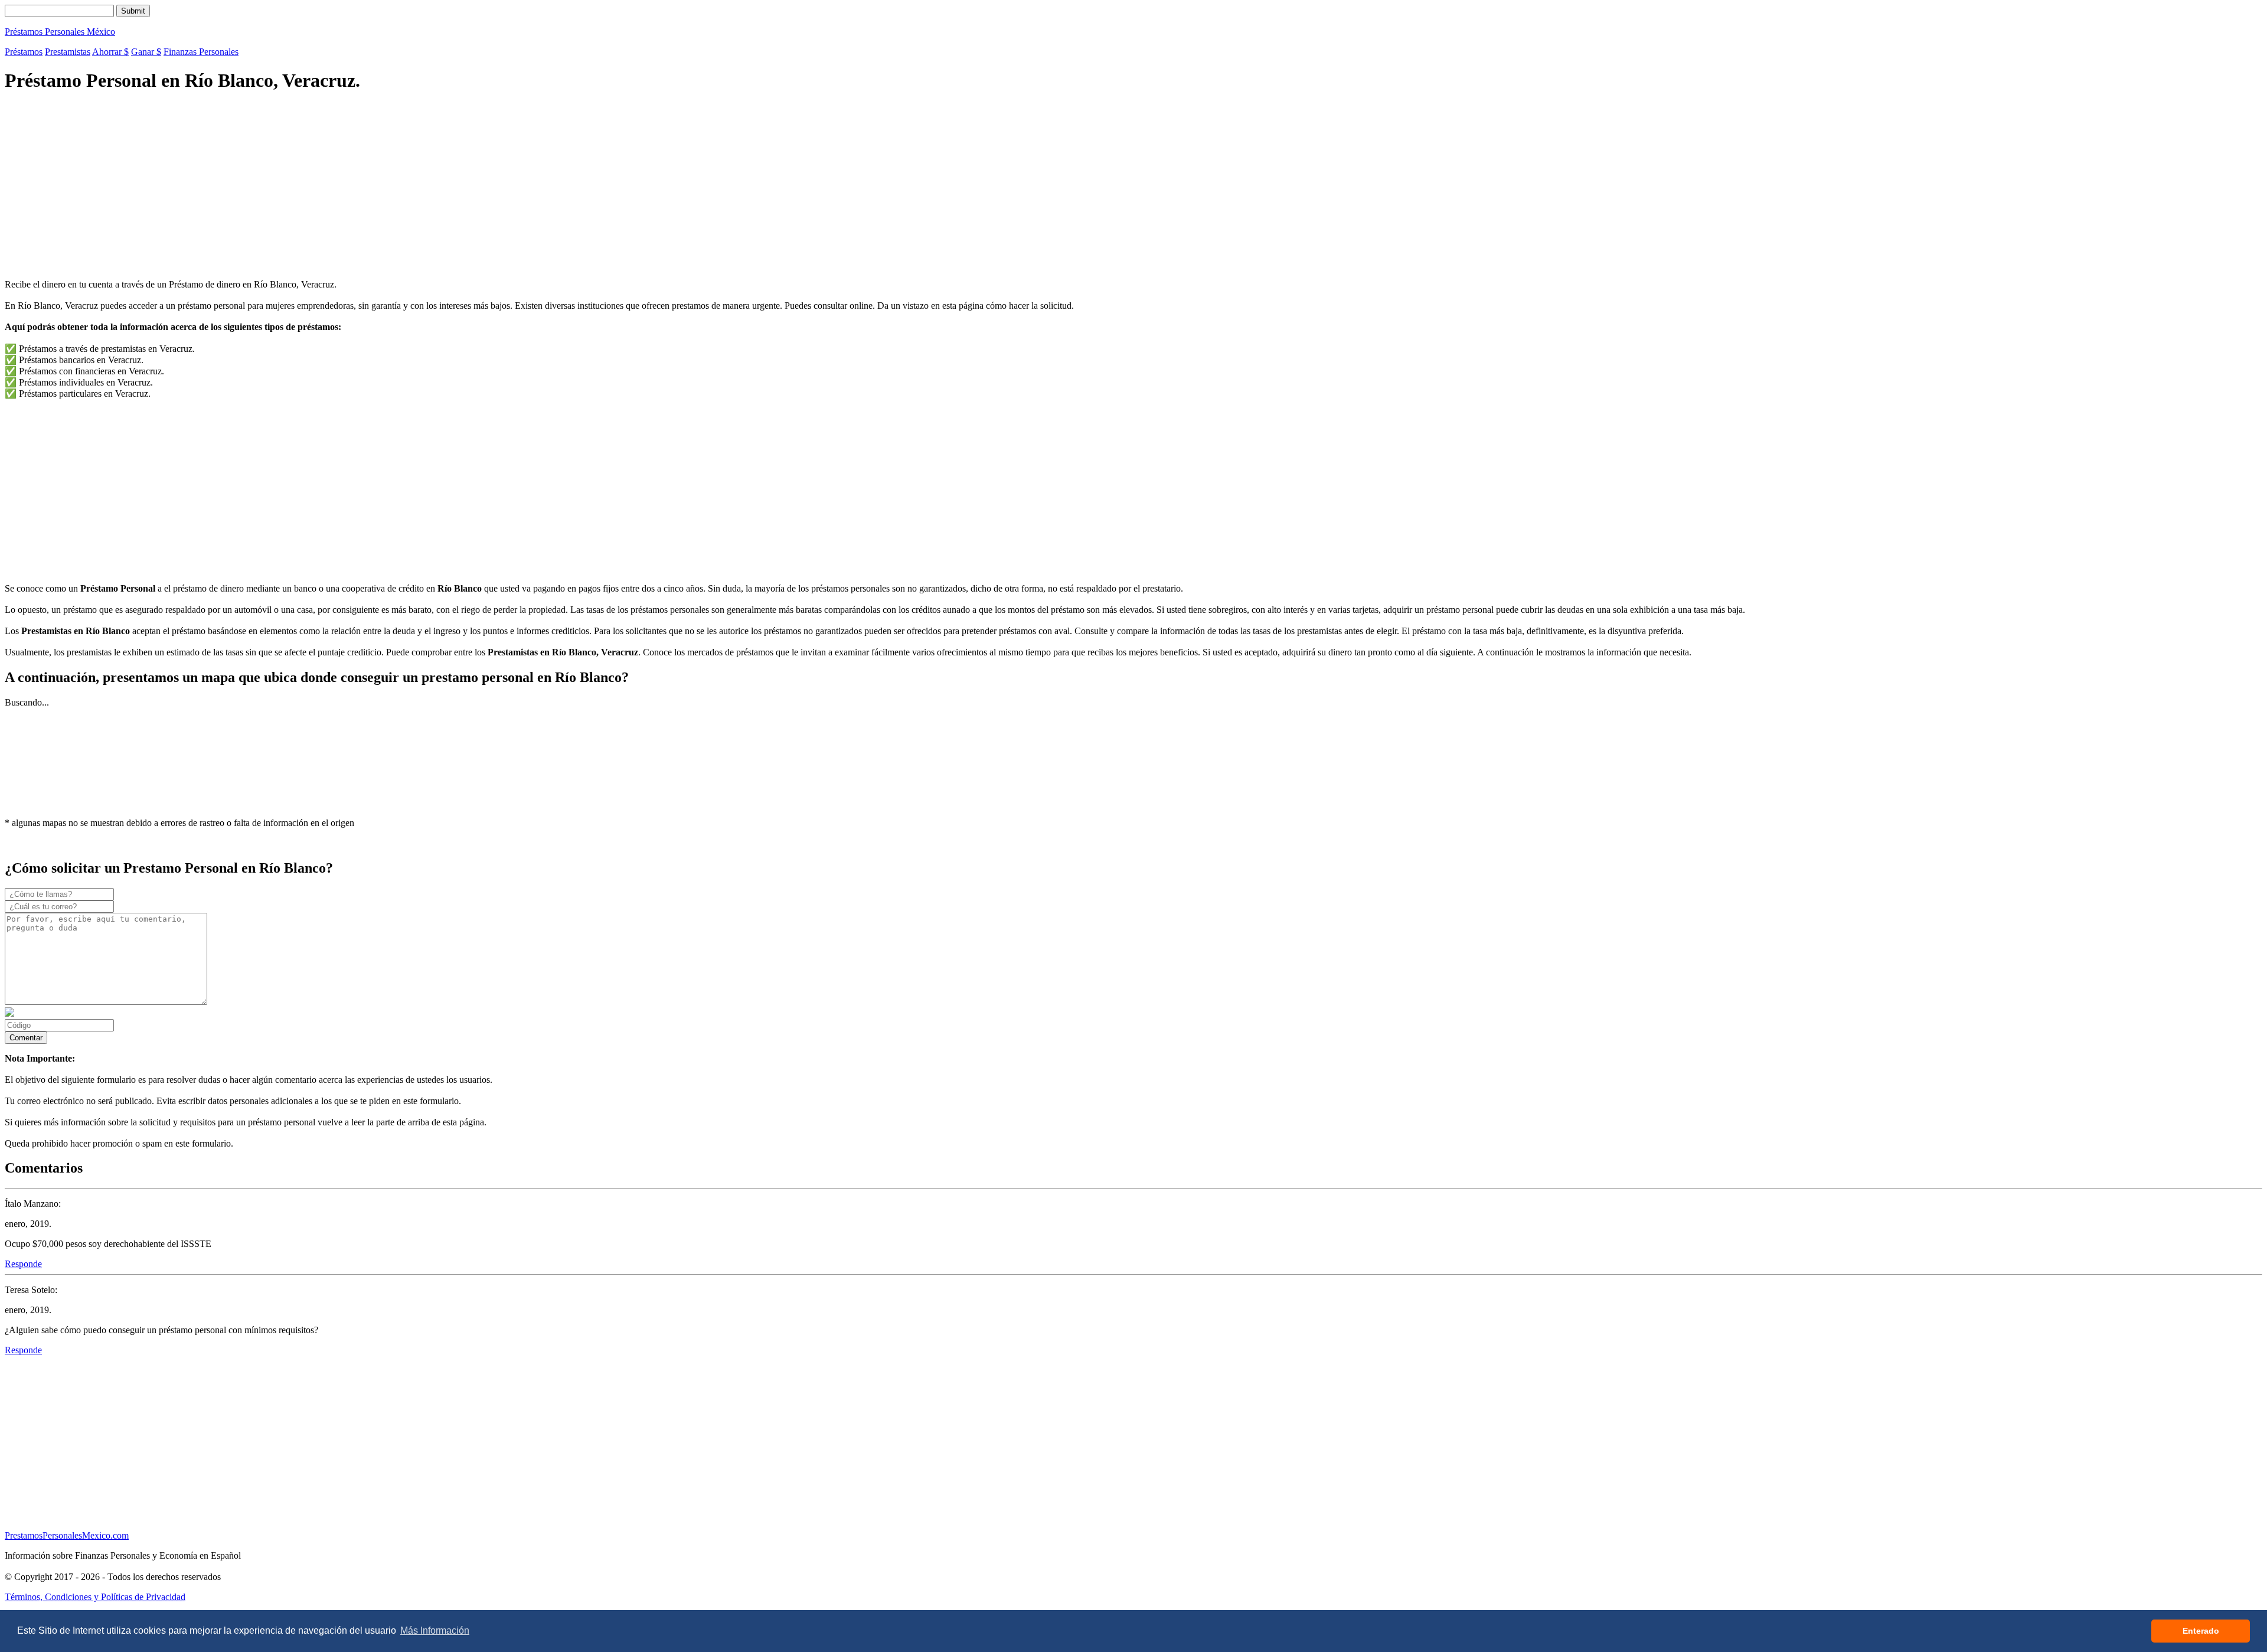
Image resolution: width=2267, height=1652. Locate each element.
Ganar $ (146, 52)
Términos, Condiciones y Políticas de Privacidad (95, 1597)
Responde (23, 1264)
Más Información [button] (435, 1630)
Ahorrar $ (110, 52)
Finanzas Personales (201, 52)
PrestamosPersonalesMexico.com (67, 1535)
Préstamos (24, 52)
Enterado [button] (2201, 1631)
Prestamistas (68, 52)
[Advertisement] (359, 187)
